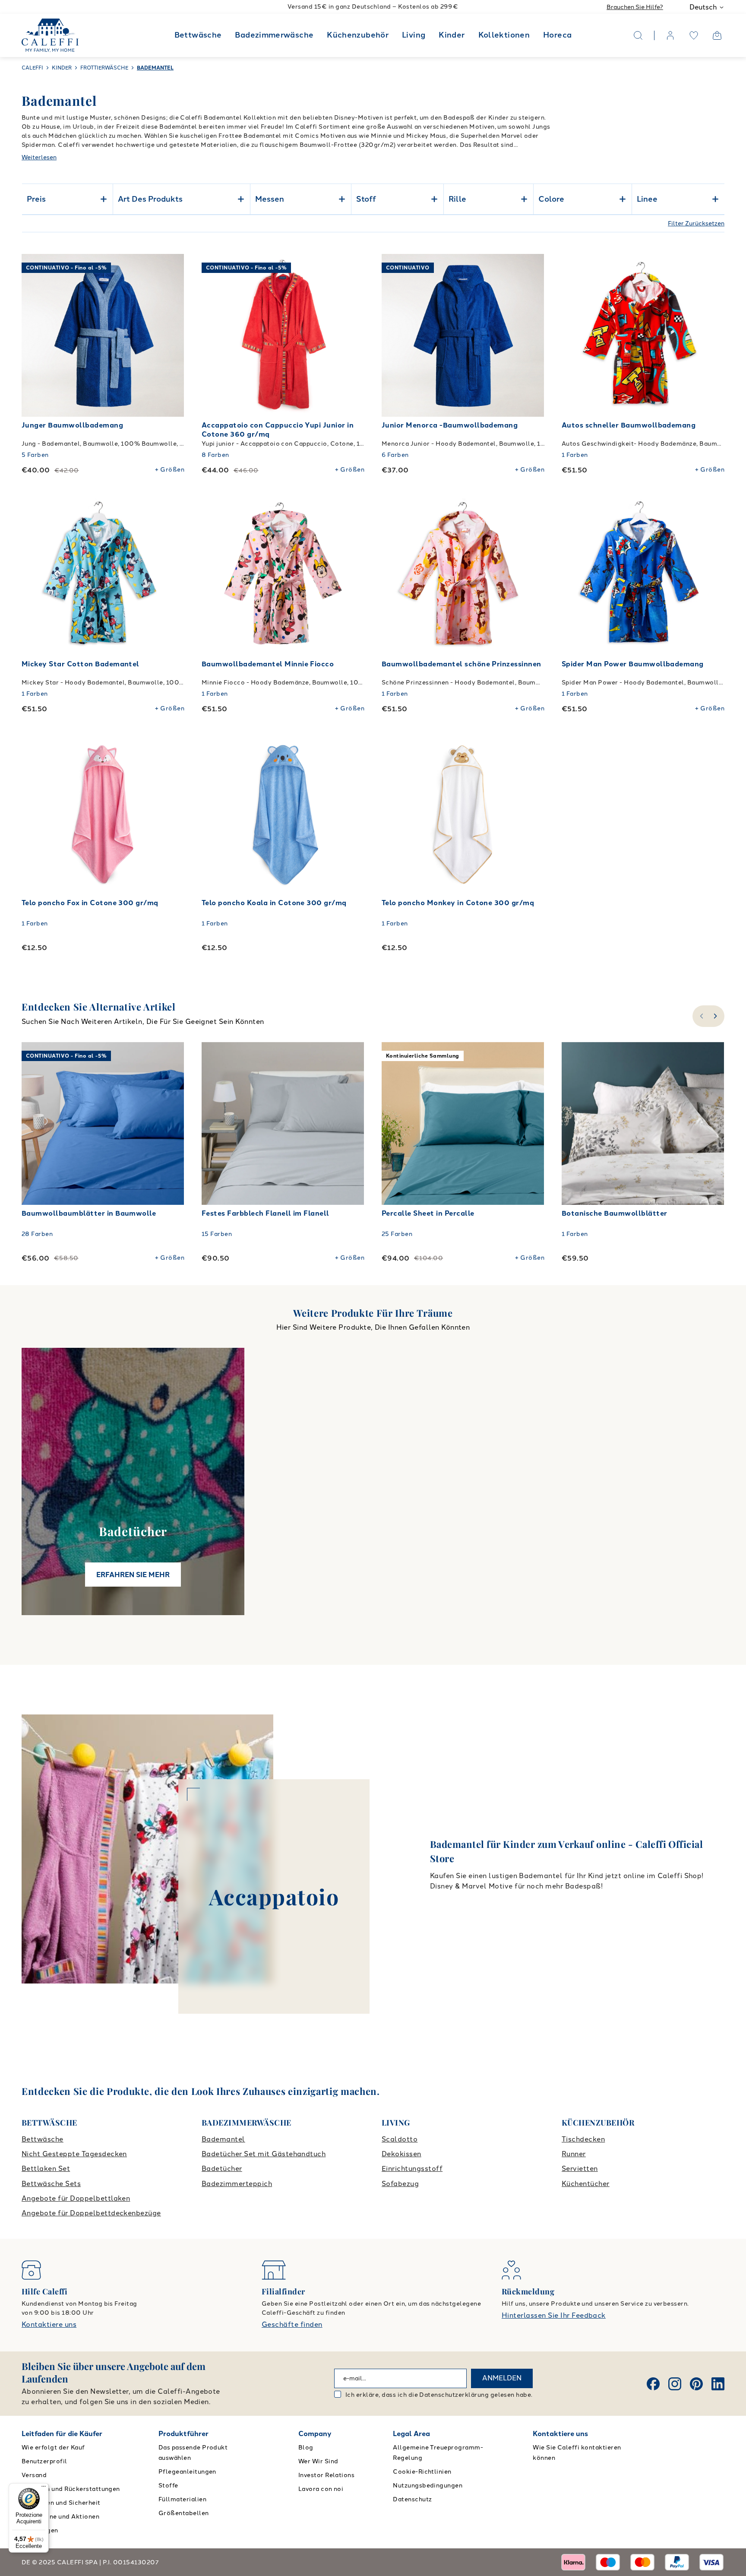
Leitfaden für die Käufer (62, 2434)
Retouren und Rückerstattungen (71, 2489)
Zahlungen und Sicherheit (61, 2503)
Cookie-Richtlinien (422, 2472)
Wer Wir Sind (318, 2461)
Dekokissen (401, 2154)
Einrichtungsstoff (412, 2169)
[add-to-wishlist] (169, 269)
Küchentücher (586, 2184)
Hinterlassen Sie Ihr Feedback (554, 2315)
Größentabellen (184, 2513)
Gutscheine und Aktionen (60, 2517)
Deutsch (703, 7)
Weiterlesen (39, 157)
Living (414, 35)
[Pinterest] (696, 2384)
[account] (670, 35)
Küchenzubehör (358, 35)
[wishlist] (694, 35)
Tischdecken (583, 2139)
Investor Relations (327, 2475)
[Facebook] (653, 2384)
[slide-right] (716, 1016)
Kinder (452, 35)
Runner (574, 2154)
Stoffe (168, 2486)
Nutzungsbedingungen (428, 2486)
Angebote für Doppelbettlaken (76, 2198)
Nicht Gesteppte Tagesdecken (74, 2154)
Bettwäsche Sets (51, 2184)
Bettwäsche (198, 35)
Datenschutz (412, 2499)
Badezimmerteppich (237, 2184)
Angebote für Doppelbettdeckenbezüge (91, 2213)
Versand (34, 2475)
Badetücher (222, 2169)
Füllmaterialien (182, 2499)
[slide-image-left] (32, 336)
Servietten (580, 2169)
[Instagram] (675, 2384)
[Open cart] (717, 35)
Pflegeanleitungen (187, 2472)
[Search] (638, 35)
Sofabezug (400, 2184)
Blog (306, 2448)
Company (315, 2434)
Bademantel (223, 2139)
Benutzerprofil (44, 2461)
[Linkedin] (718, 2384)
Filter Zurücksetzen (696, 223)
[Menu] (44, 2488)
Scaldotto (400, 2139)
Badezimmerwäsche (274, 35)
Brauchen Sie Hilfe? (635, 7)
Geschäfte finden (292, 2324)
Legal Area (411, 2434)
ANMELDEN (502, 2378)
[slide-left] (700, 1016)
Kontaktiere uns (49, 2324)
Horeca (557, 35)
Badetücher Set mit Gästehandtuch (264, 2154)
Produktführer (183, 2434)
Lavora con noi (321, 2489)
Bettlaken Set (46, 2169)
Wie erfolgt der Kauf (53, 2448)
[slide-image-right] (174, 336)
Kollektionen (504, 35)
